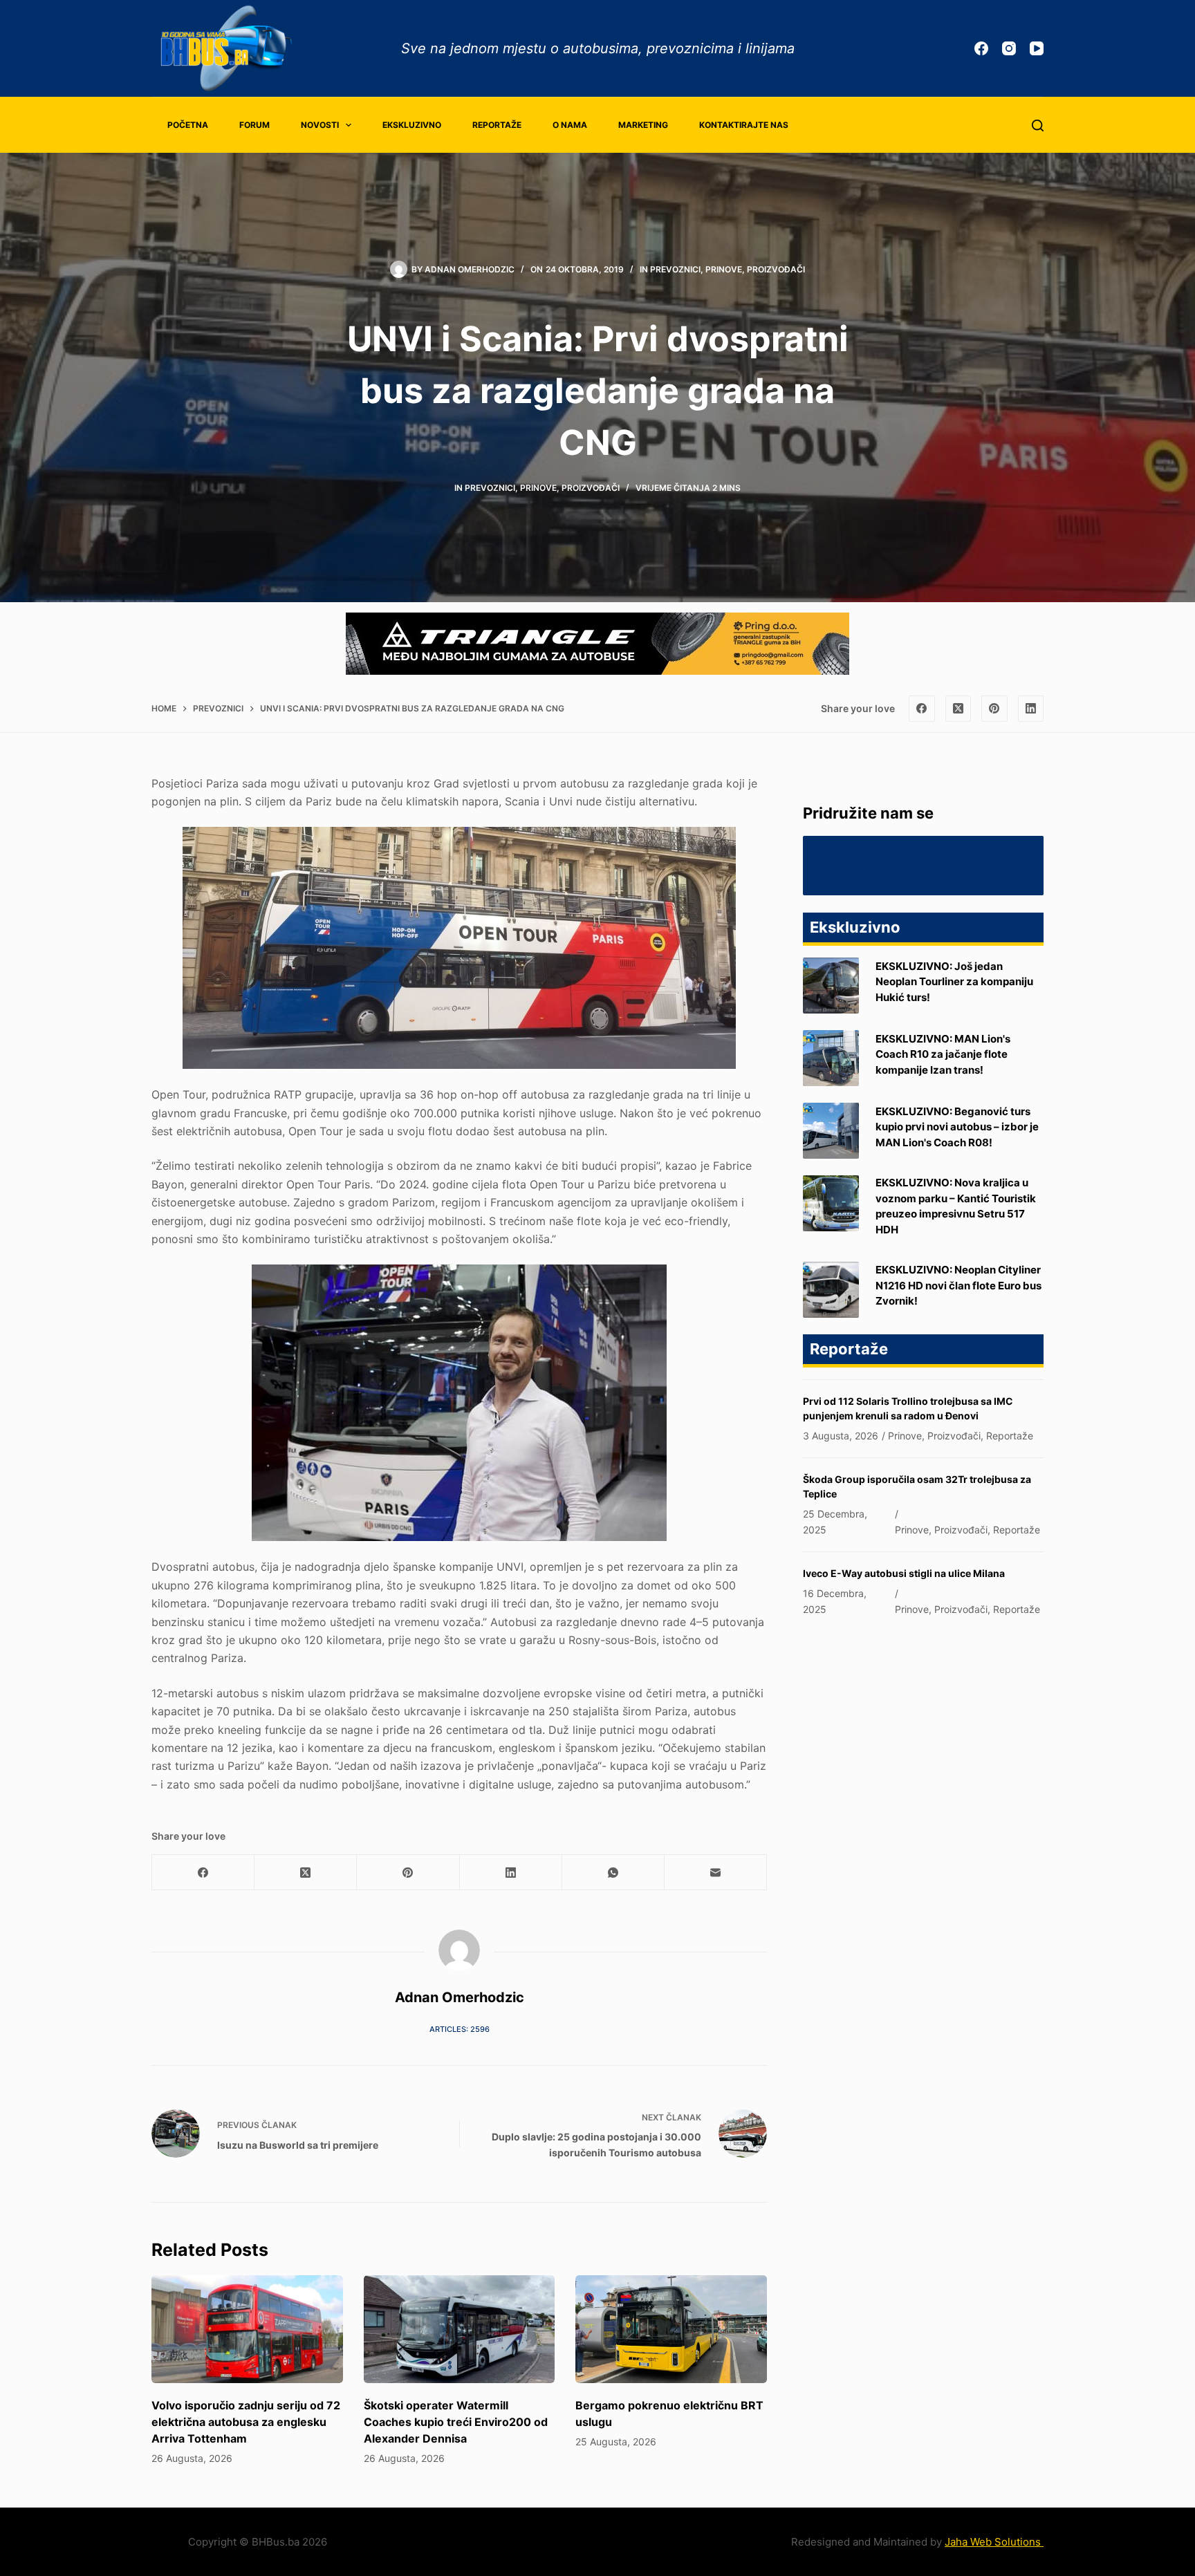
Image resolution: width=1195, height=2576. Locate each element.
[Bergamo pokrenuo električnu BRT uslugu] (671, 2329)
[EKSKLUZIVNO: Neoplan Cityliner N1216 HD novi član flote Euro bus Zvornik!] (831, 1290)
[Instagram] (1009, 48)
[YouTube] (1037, 48)
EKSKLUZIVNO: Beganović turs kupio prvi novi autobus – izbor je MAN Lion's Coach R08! (957, 1127)
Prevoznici (675, 269)
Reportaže (497, 125)
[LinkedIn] (1031, 709)
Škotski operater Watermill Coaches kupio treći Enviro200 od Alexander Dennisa (456, 2422)
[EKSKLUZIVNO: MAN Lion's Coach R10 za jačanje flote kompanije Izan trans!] (831, 1058)
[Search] (1038, 125)
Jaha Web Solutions (994, 2542)
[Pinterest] (994, 709)
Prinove (724, 269)
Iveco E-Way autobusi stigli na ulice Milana (904, 1573)
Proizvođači (776, 269)
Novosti (320, 125)
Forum (254, 125)
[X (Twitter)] (958, 709)
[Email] (716, 1873)
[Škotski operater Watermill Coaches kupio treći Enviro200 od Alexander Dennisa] (460, 2329)
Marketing (643, 125)
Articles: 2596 (460, 2029)
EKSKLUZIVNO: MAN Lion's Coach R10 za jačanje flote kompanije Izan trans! (943, 1054)
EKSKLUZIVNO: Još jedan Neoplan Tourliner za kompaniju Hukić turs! (954, 982)
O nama (570, 125)
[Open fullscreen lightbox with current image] (459, 948)
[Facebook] (981, 48)
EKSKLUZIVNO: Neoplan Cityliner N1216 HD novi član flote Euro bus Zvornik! (958, 1285)
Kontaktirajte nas (744, 125)
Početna (188, 125)
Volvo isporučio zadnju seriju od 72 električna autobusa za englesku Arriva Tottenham (246, 2422)
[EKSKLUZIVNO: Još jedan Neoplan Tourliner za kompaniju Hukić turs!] (831, 986)
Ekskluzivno (412, 125)
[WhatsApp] (613, 1873)
